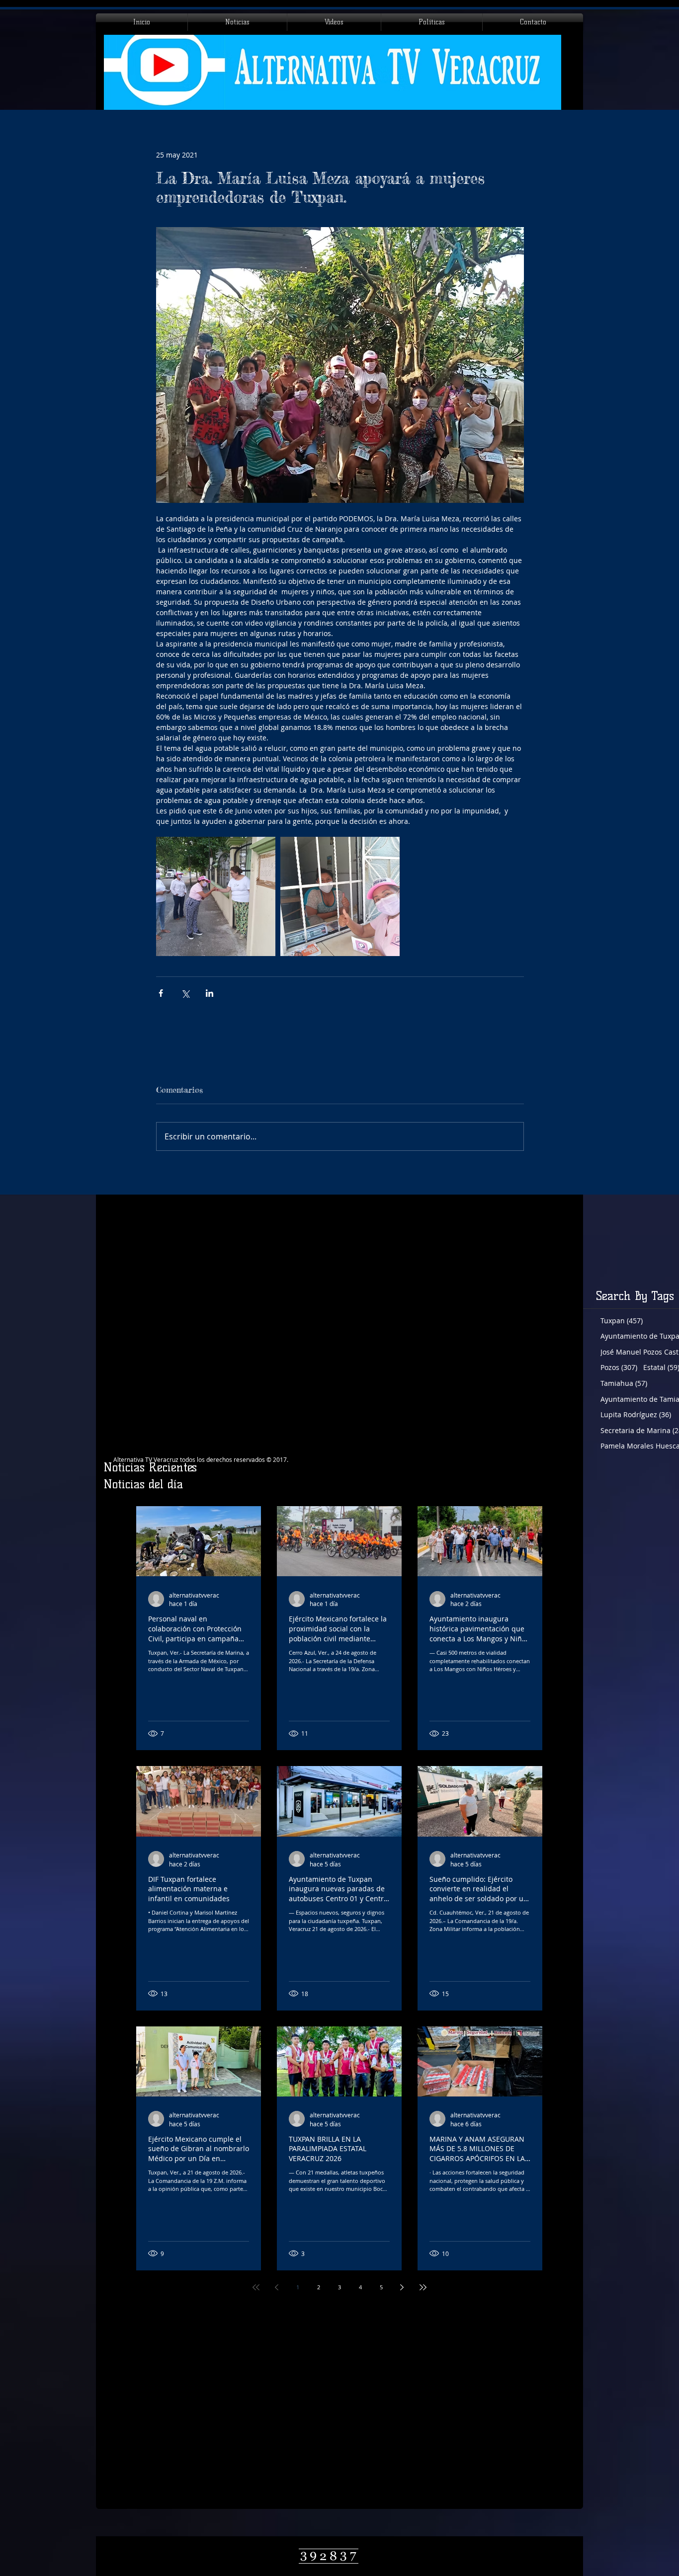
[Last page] (423, 2287)
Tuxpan (622, 1321)
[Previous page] (277, 2287)
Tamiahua (624, 1383)
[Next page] (402, 2287)
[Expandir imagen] (216, 896)
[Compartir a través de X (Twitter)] (185, 993)
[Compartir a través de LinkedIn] (210, 993)
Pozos (619, 1367)
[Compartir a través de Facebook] (161, 993)
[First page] (256, 2287)
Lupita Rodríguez (636, 1414)
